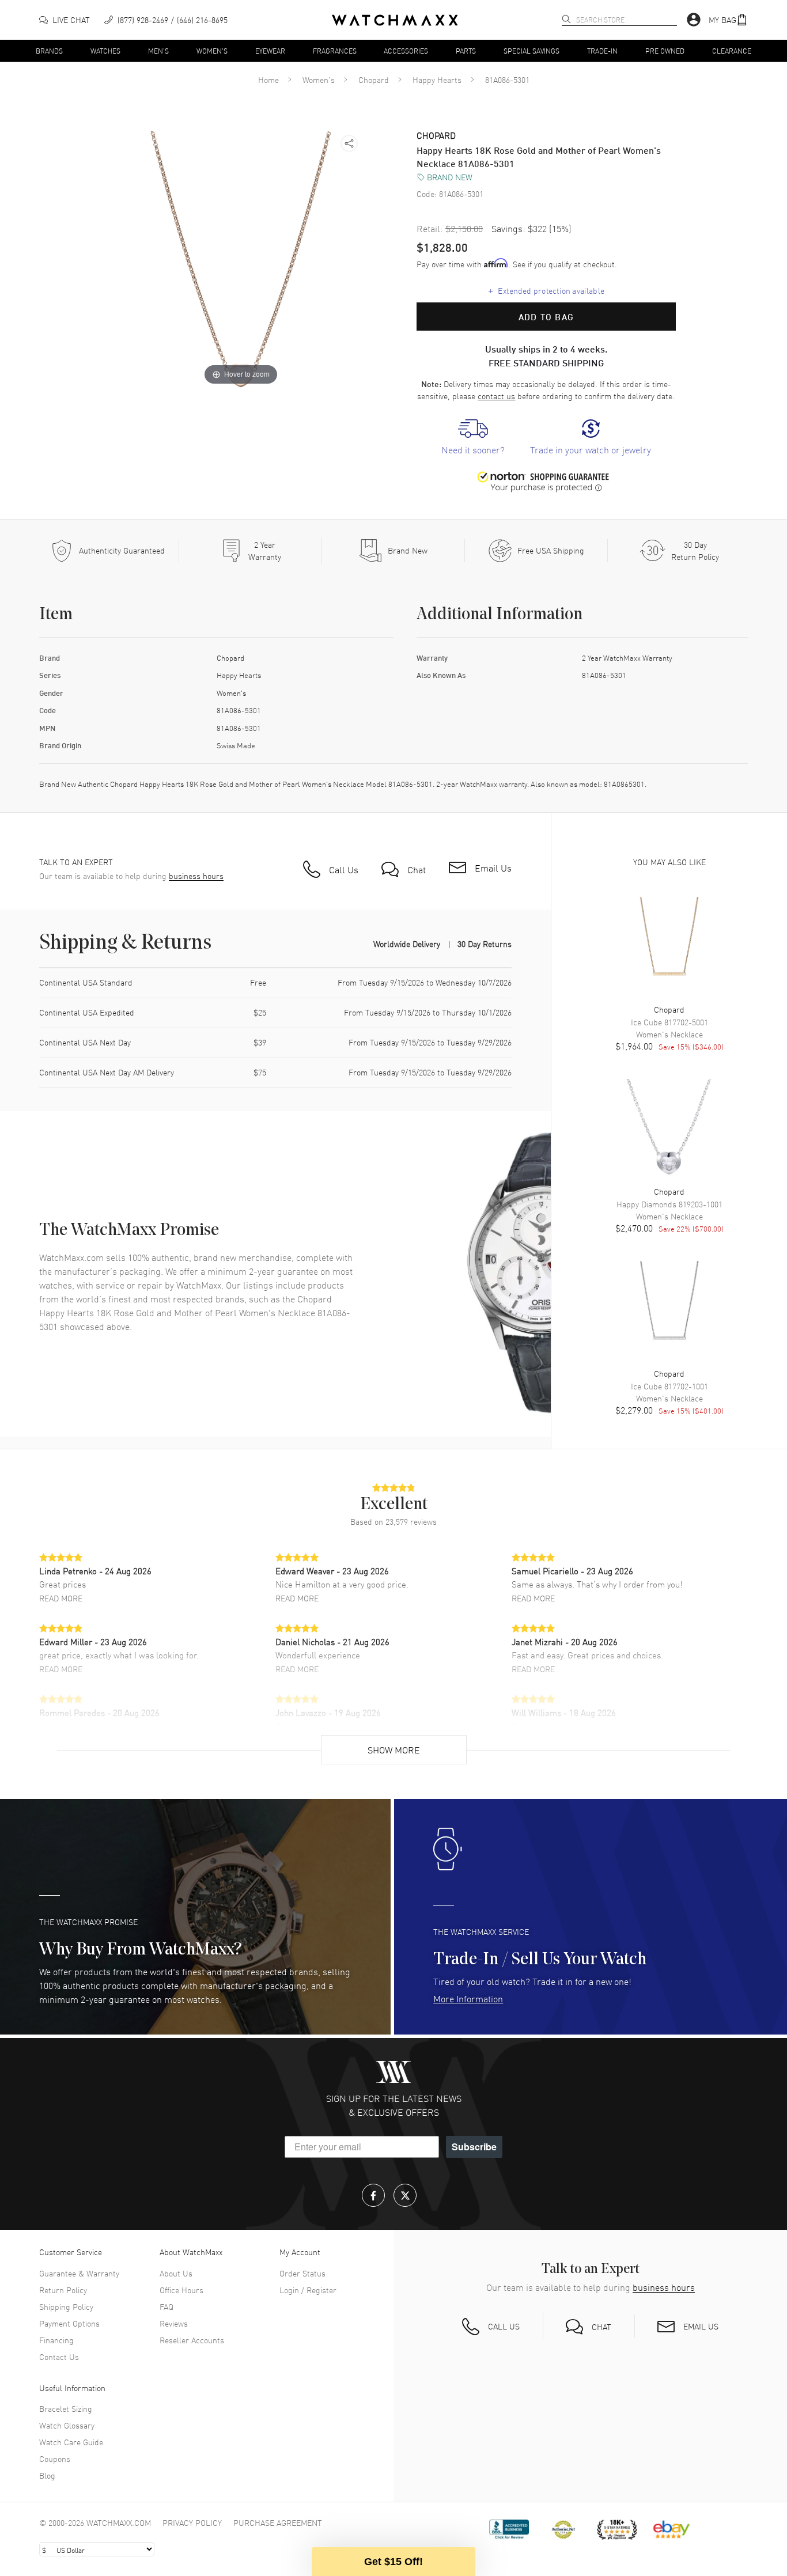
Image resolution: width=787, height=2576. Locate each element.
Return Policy (63, 2290)
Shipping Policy (66, 2306)
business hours (196, 876)
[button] (728, 20)
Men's (158, 50)
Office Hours (181, 2290)
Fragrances (335, 50)
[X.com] (405, 2195)
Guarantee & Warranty (79, 2273)
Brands (49, 50)
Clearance (732, 50)
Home (268, 79)
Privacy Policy (192, 2522)
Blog (47, 2475)
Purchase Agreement (278, 2522)
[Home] (395, 20)
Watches (105, 50)
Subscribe (474, 2147)
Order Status (302, 2273)
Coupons (55, 2458)
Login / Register (308, 2290)
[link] (473, 437)
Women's (212, 50)
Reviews (174, 2323)
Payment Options (69, 2323)
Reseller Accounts (192, 2340)
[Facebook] (373, 2195)
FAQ (167, 2306)
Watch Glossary (67, 2425)
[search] (566, 19)
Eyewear (270, 50)
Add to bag (546, 317)
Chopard (374, 79)
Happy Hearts (437, 79)
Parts (466, 50)
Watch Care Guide (71, 2442)
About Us (176, 2273)
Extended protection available (546, 290)
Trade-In (602, 50)
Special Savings (531, 50)
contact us (496, 396)
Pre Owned (665, 50)
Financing (56, 2340)
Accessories (406, 50)
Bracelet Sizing (66, 2408)
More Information (468, 1998)
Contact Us (59, 2357)
